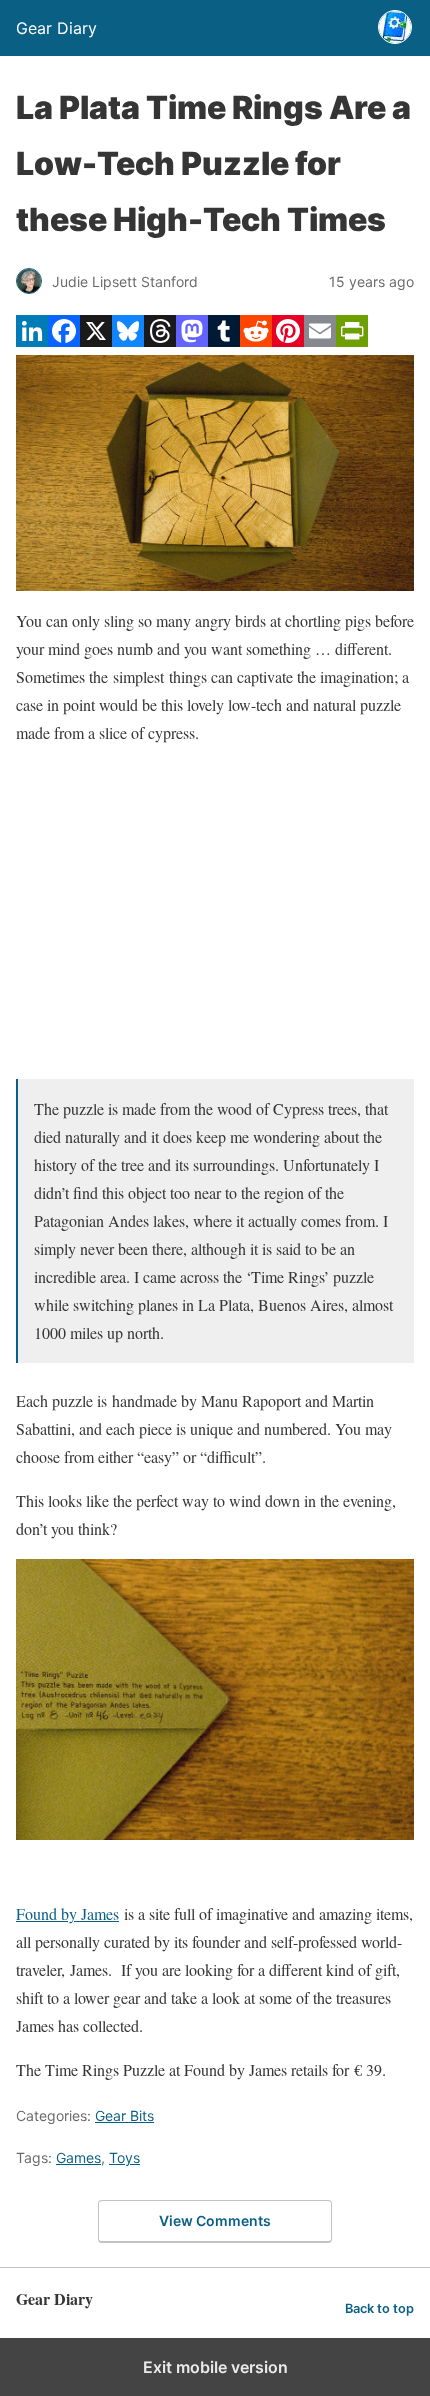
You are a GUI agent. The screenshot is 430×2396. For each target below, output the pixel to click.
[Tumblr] (224, 340)
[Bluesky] (128, 340)
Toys (124, 2157)
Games (78, 2157)
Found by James (67, 1913)
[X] (96, 340)
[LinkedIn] (32, 340)
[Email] (320, 340)
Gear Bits (124, 2115)
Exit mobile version (215, 2367)
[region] (215, 913)
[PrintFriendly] (352, 340)
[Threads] (160, 340)
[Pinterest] (288, 340)
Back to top (379, 2308)
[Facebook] (64, 340)
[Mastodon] (192, 340)
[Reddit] (256, 340)
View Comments (215, 2220)
